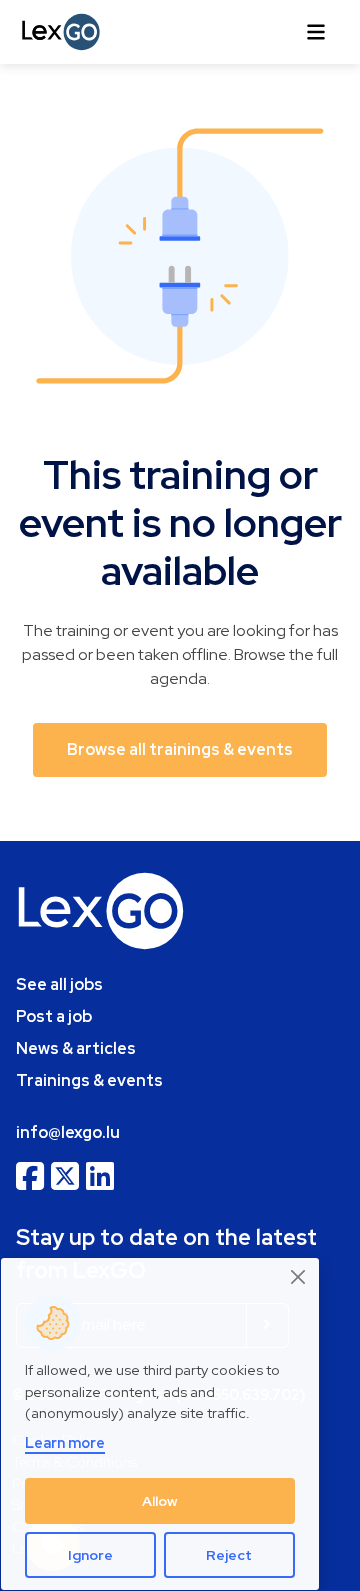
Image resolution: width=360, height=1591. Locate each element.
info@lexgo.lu (68, 1132)
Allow (160, 1501)
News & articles (76, 1048)
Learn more (65, 1442)
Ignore (90, 1555)
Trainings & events (89, 1080)
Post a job (54, 1016)
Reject (229, 1555)
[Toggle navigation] (316, 32)
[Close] (299, 1276)
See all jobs (59, 984)
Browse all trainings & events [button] (180, 749)
